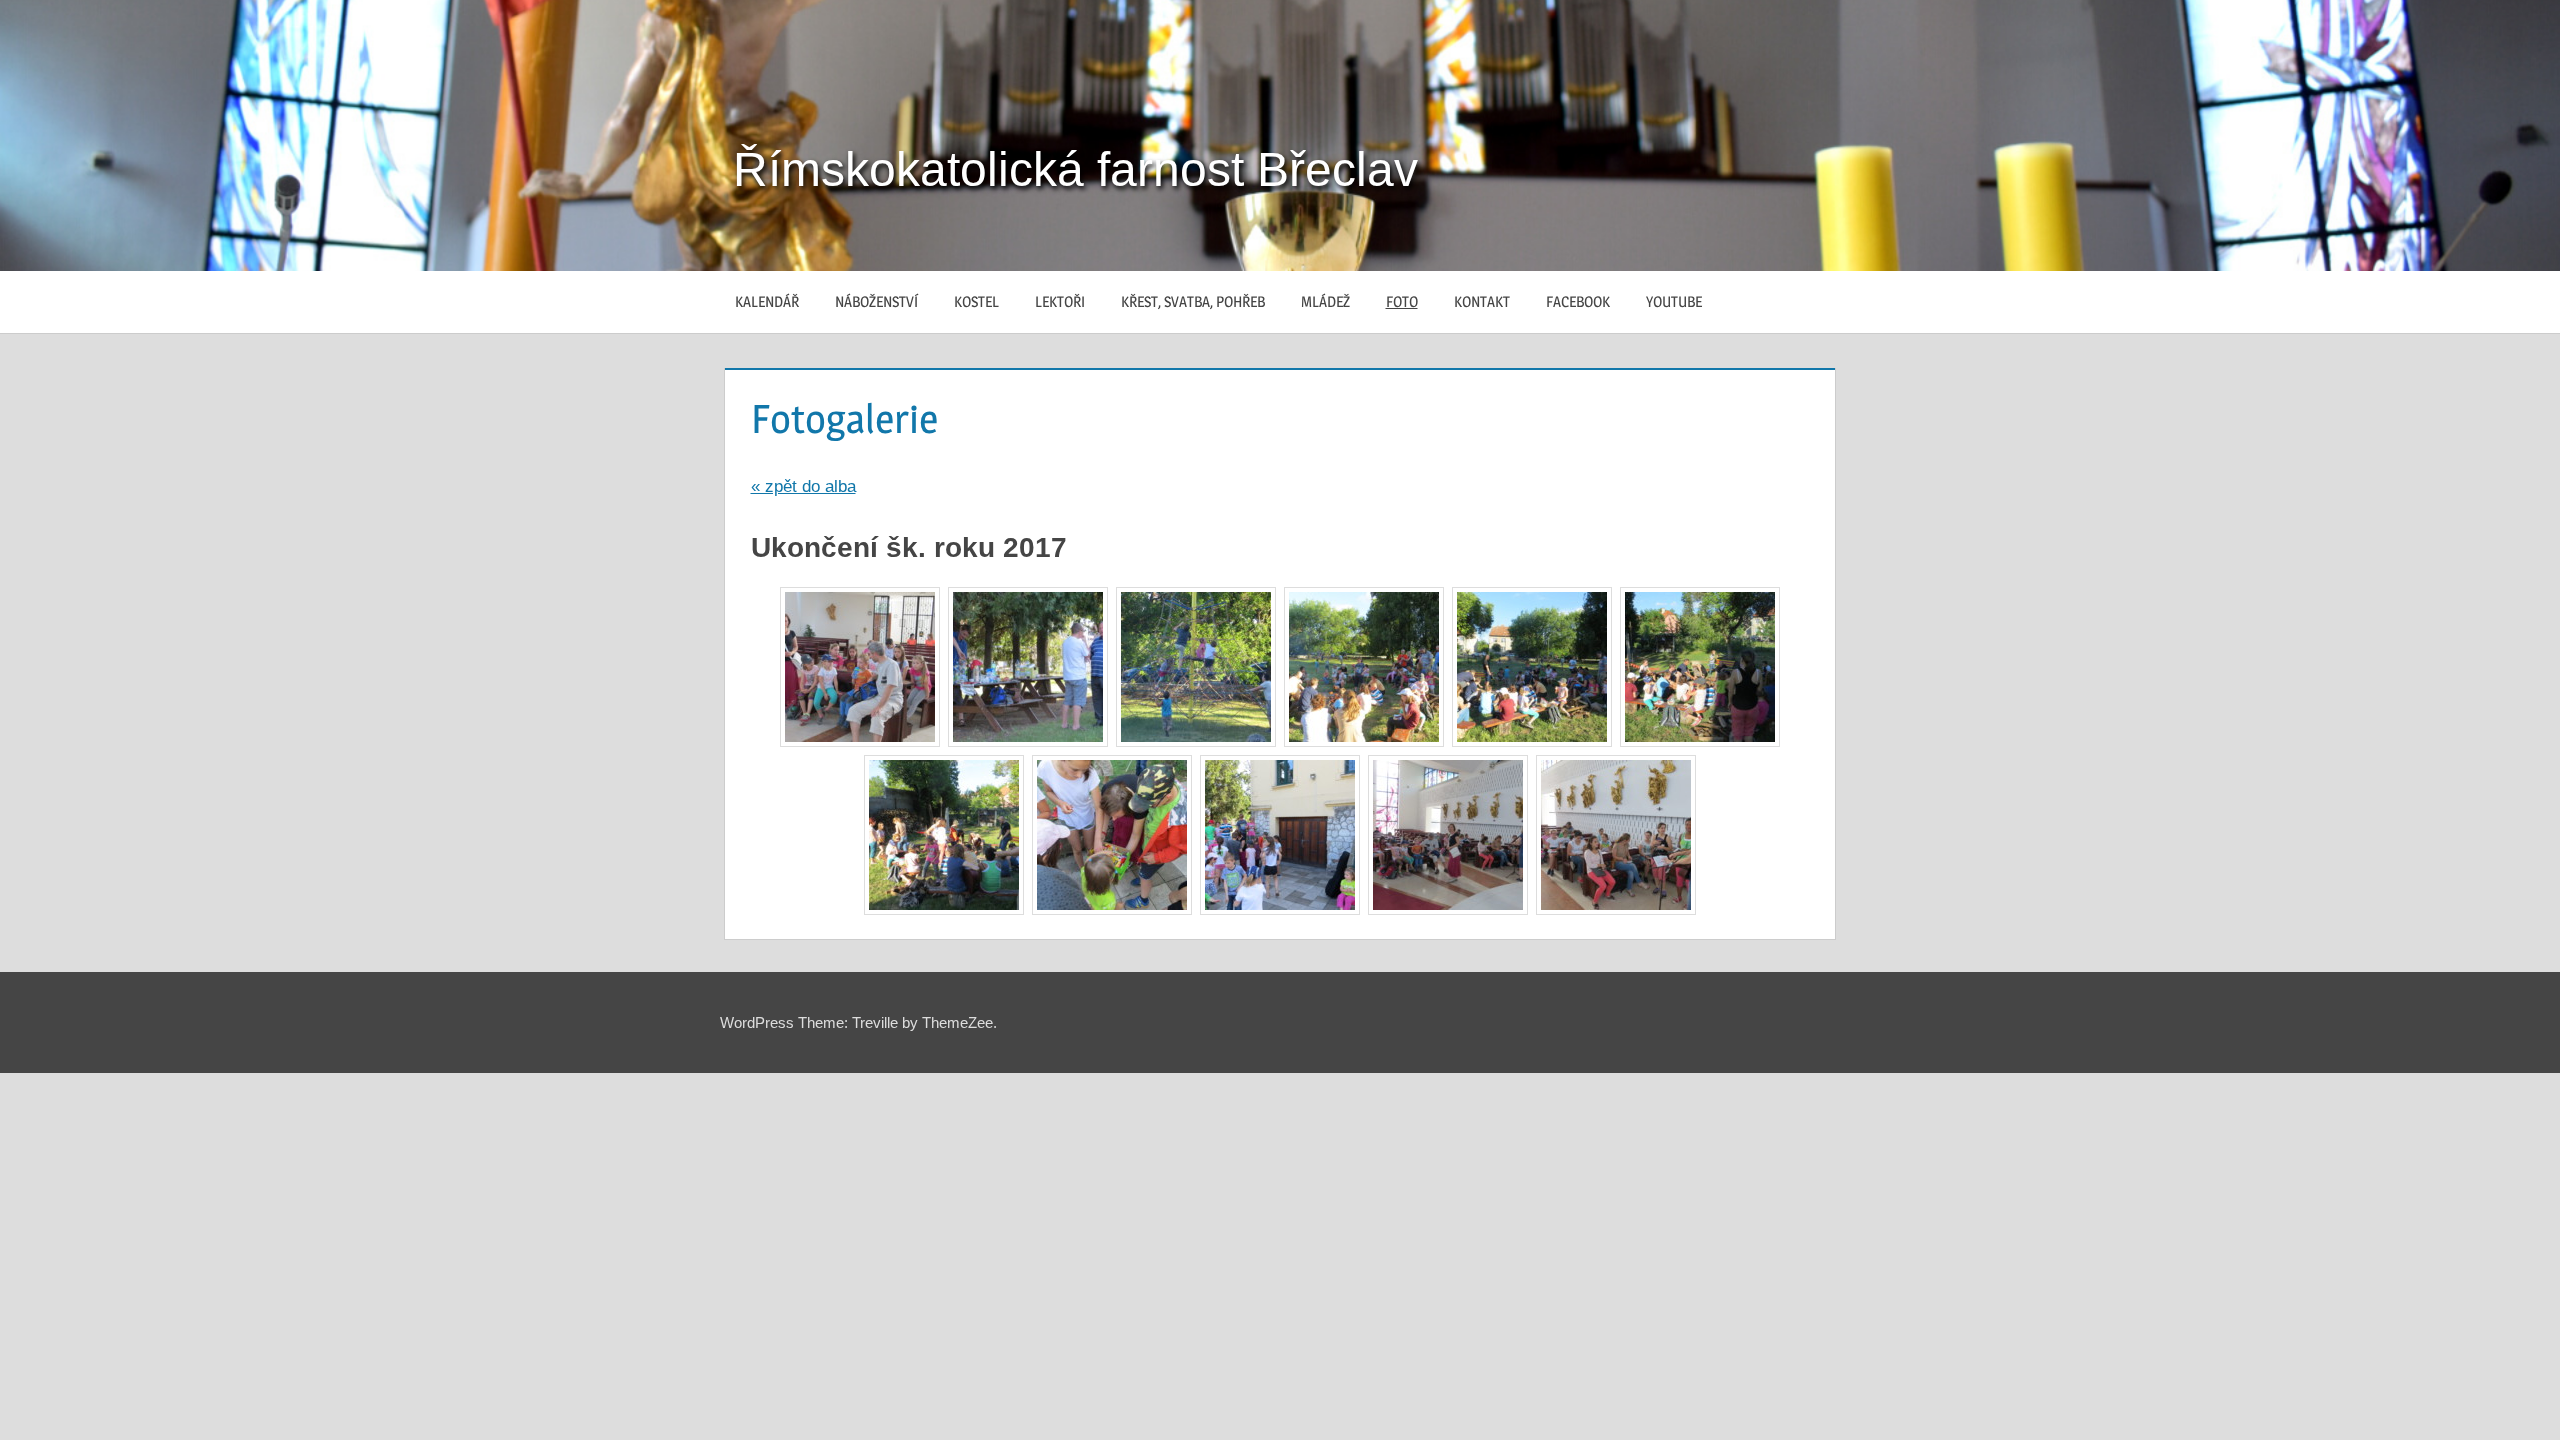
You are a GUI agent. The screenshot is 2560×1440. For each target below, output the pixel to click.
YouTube (1674, 301)
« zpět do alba (803, 486)
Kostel (976, 301)
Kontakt (1482, 301)
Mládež (1325, 301)
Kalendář (767, 301)
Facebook (1578, 301)
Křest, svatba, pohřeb (1193, 301)
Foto (1402, 301)
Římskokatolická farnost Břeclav (1075, 169)
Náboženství (876, 301)
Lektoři (1060, 301)
